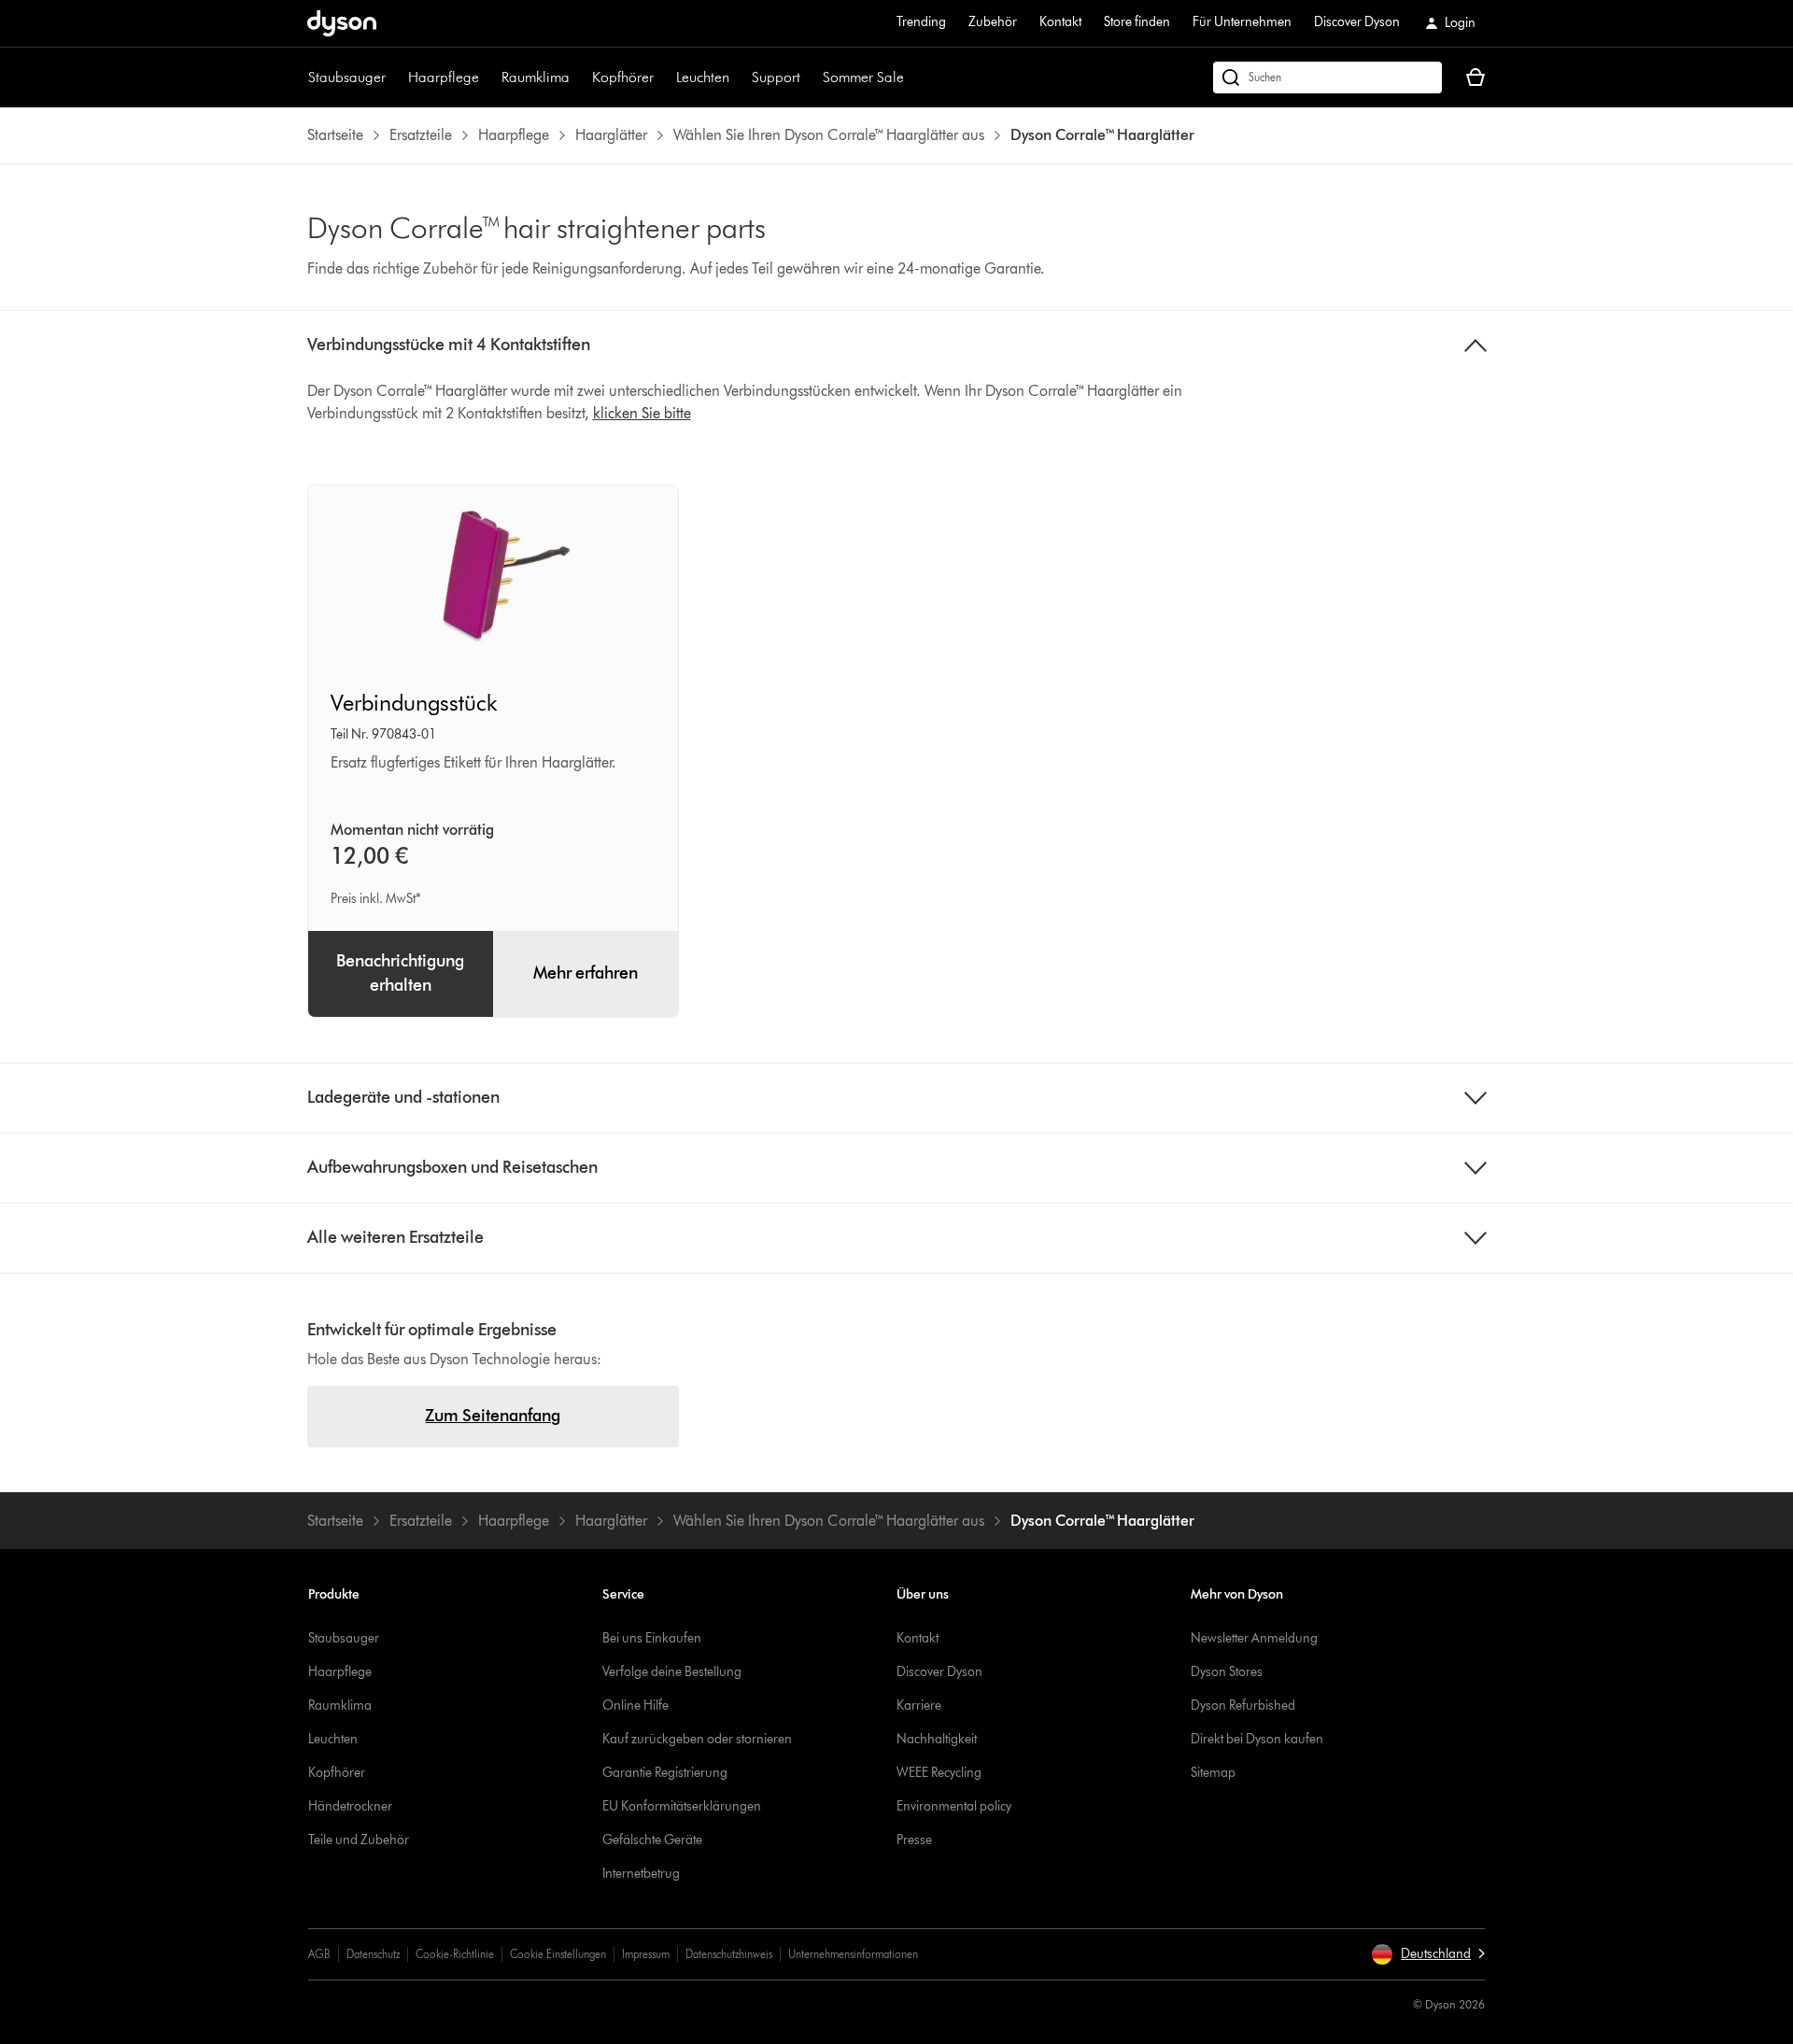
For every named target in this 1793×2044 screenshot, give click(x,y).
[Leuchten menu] (739, 78)
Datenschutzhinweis (729, 1954)
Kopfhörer (623, 77)
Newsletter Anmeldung (1254, 1638)
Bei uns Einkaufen (652, 1638)
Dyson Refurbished (1243, 1706)
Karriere (919, 1706)
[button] (1428, 1954)
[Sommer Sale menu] (913, 78)
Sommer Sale (863, 77)
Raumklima (536, 77)
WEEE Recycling (939, 1773)
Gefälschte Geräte (652, 1840)
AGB (319, 1954)
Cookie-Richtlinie (455, 1954)
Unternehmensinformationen (853, 1954)
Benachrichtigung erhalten (400, 973)
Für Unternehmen (1242, 22)
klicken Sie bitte (642, 413)
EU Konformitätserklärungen (682, 1806)
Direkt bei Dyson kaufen (1257, 1739)
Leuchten (703, 77)
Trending (921, 22)
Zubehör (993, 22)
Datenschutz (373, 1954)
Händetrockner (350, 1806)
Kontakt (1060, 22)
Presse (914, 1840)
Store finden (1137, 22)
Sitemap (1213, 1773)
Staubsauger (347, 77)
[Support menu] (810, 78)
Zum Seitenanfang (493, 1416)
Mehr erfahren (586, 973)
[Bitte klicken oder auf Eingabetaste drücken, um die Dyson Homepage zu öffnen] (342, 23)
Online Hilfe (635, 1706)
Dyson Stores (1227, 1672)
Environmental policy (954, 1806)
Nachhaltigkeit (937, 1739)
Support (776, 77)
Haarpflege (444, 77)
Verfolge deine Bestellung (672, 1672)
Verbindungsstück (414, 703)
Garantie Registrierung (665, 1773)
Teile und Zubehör (359, 1840)
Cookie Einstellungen (558, 1954)
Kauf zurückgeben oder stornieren (697, 1739)
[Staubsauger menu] (395, 78)
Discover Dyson (1357, 22)
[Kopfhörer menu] (663, 78)
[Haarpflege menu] (488, 78)
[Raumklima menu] (579, 78)
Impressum (646, 1954)
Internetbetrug (641, 1874)
